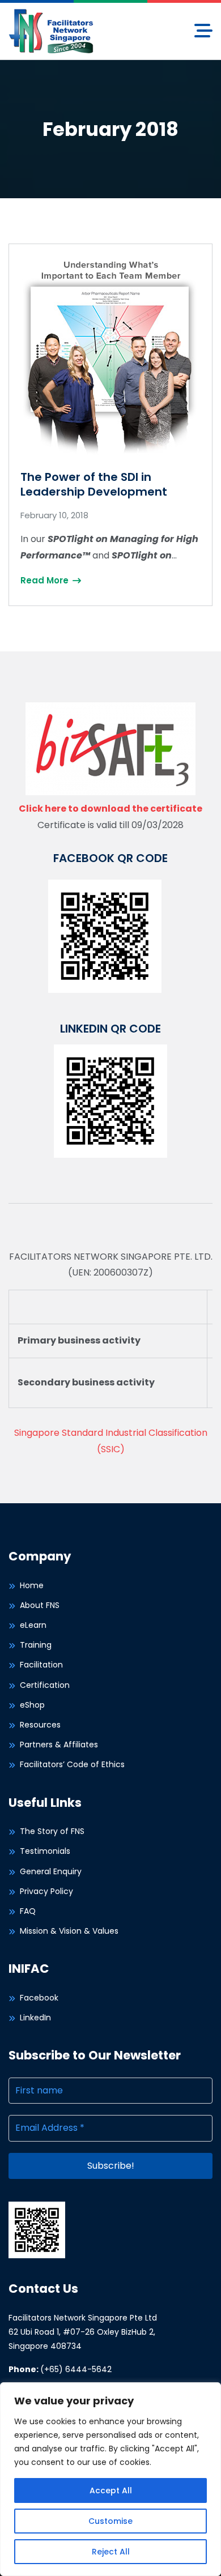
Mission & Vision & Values (69, 1931)
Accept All (111, 2490)
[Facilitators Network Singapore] (51, 30)
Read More (46, 580)
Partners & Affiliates (59, 1745)
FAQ (28, 1911)
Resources (40, 1725)
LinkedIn (35, 2018)
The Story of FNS (52, 1831)
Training (36, 1645)
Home (32, 1585)
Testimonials (45, 1851)
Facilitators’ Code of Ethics (72, 1764)
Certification (45, 1685)
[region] (110, 2479)
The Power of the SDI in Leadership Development (94, 484)
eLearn (33, 1625)
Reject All (111, 2552)
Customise (110, 2521)
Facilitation (41, 1665)
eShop (32, 1705)
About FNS (40, 1605)
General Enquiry (51, 1871)
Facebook (39, 1998)
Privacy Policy (46, 1891)
